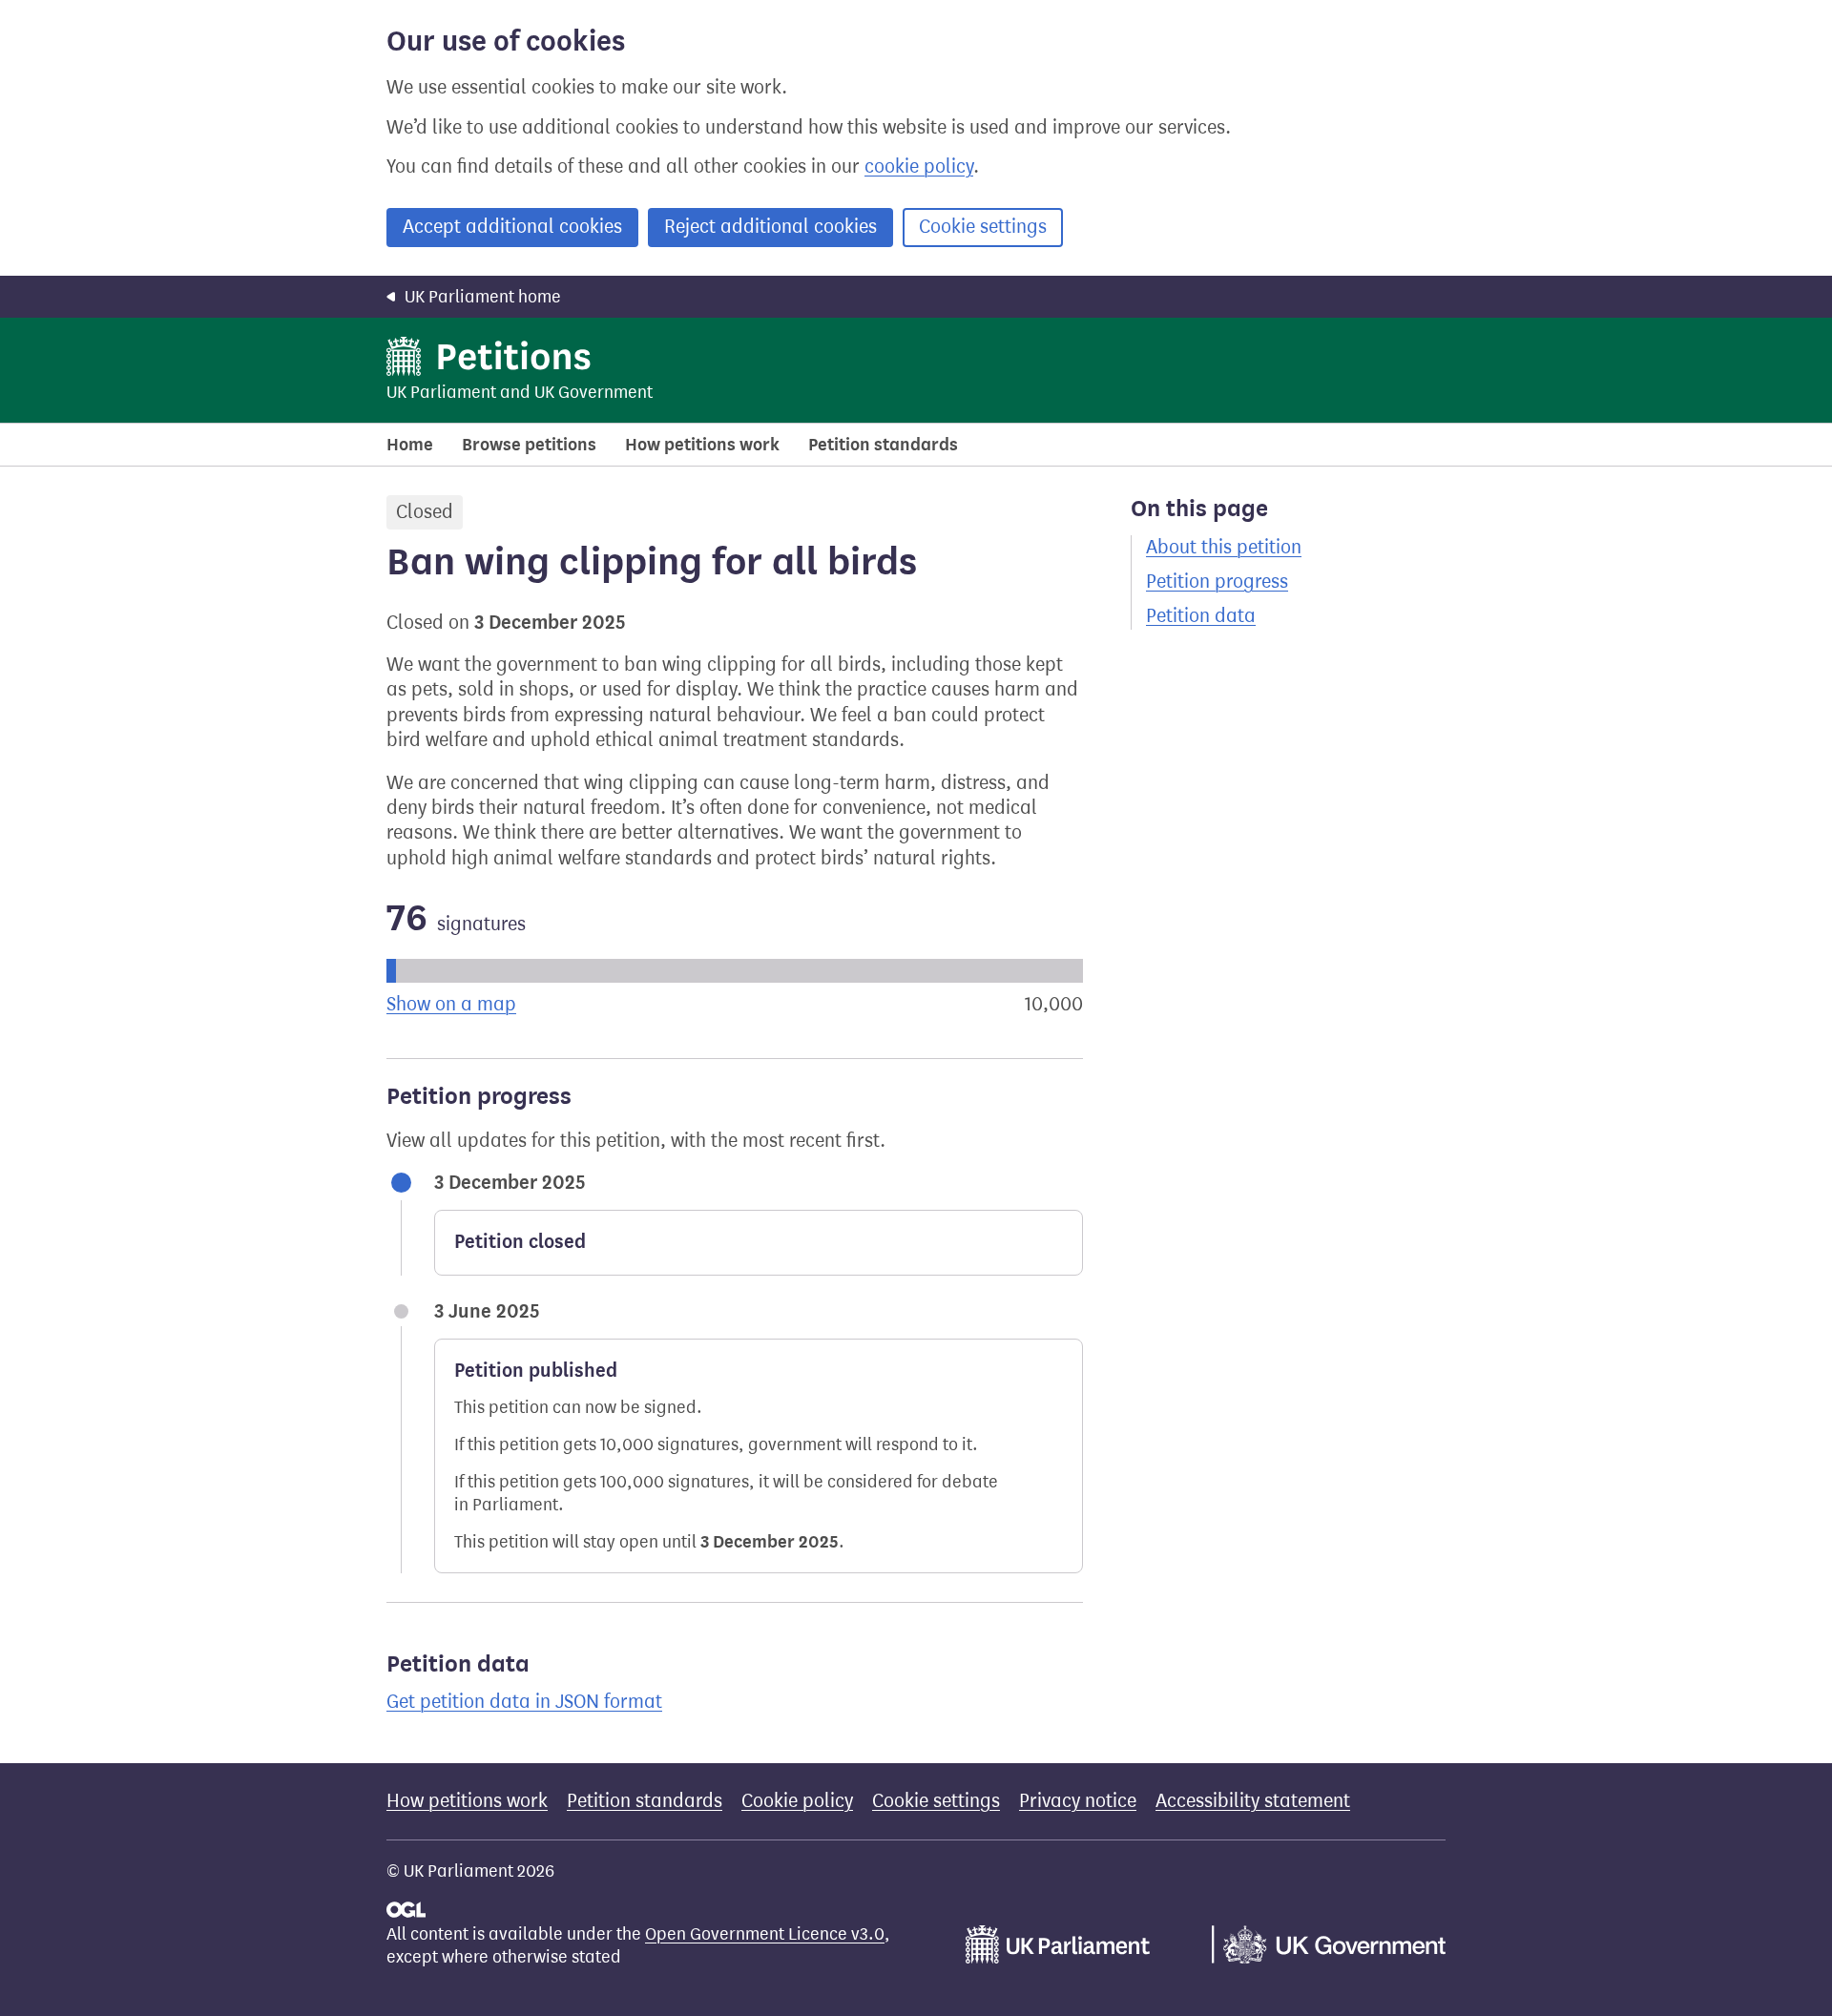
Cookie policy (797, 1801)
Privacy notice (1078, 1801)
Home (410, 445)
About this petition (1224, 547)
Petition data (1201, 616)
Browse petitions (529, 445)
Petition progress (1217, 582)
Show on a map (451, 1004)
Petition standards (883, 445)
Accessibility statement (1253, 1801)
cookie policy (919, 166)
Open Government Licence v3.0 (765, 1934)
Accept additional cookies (512, 227)
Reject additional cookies (770, 227)
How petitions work (702, 445)
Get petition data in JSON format (524, 1702)
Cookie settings (983, 227)
